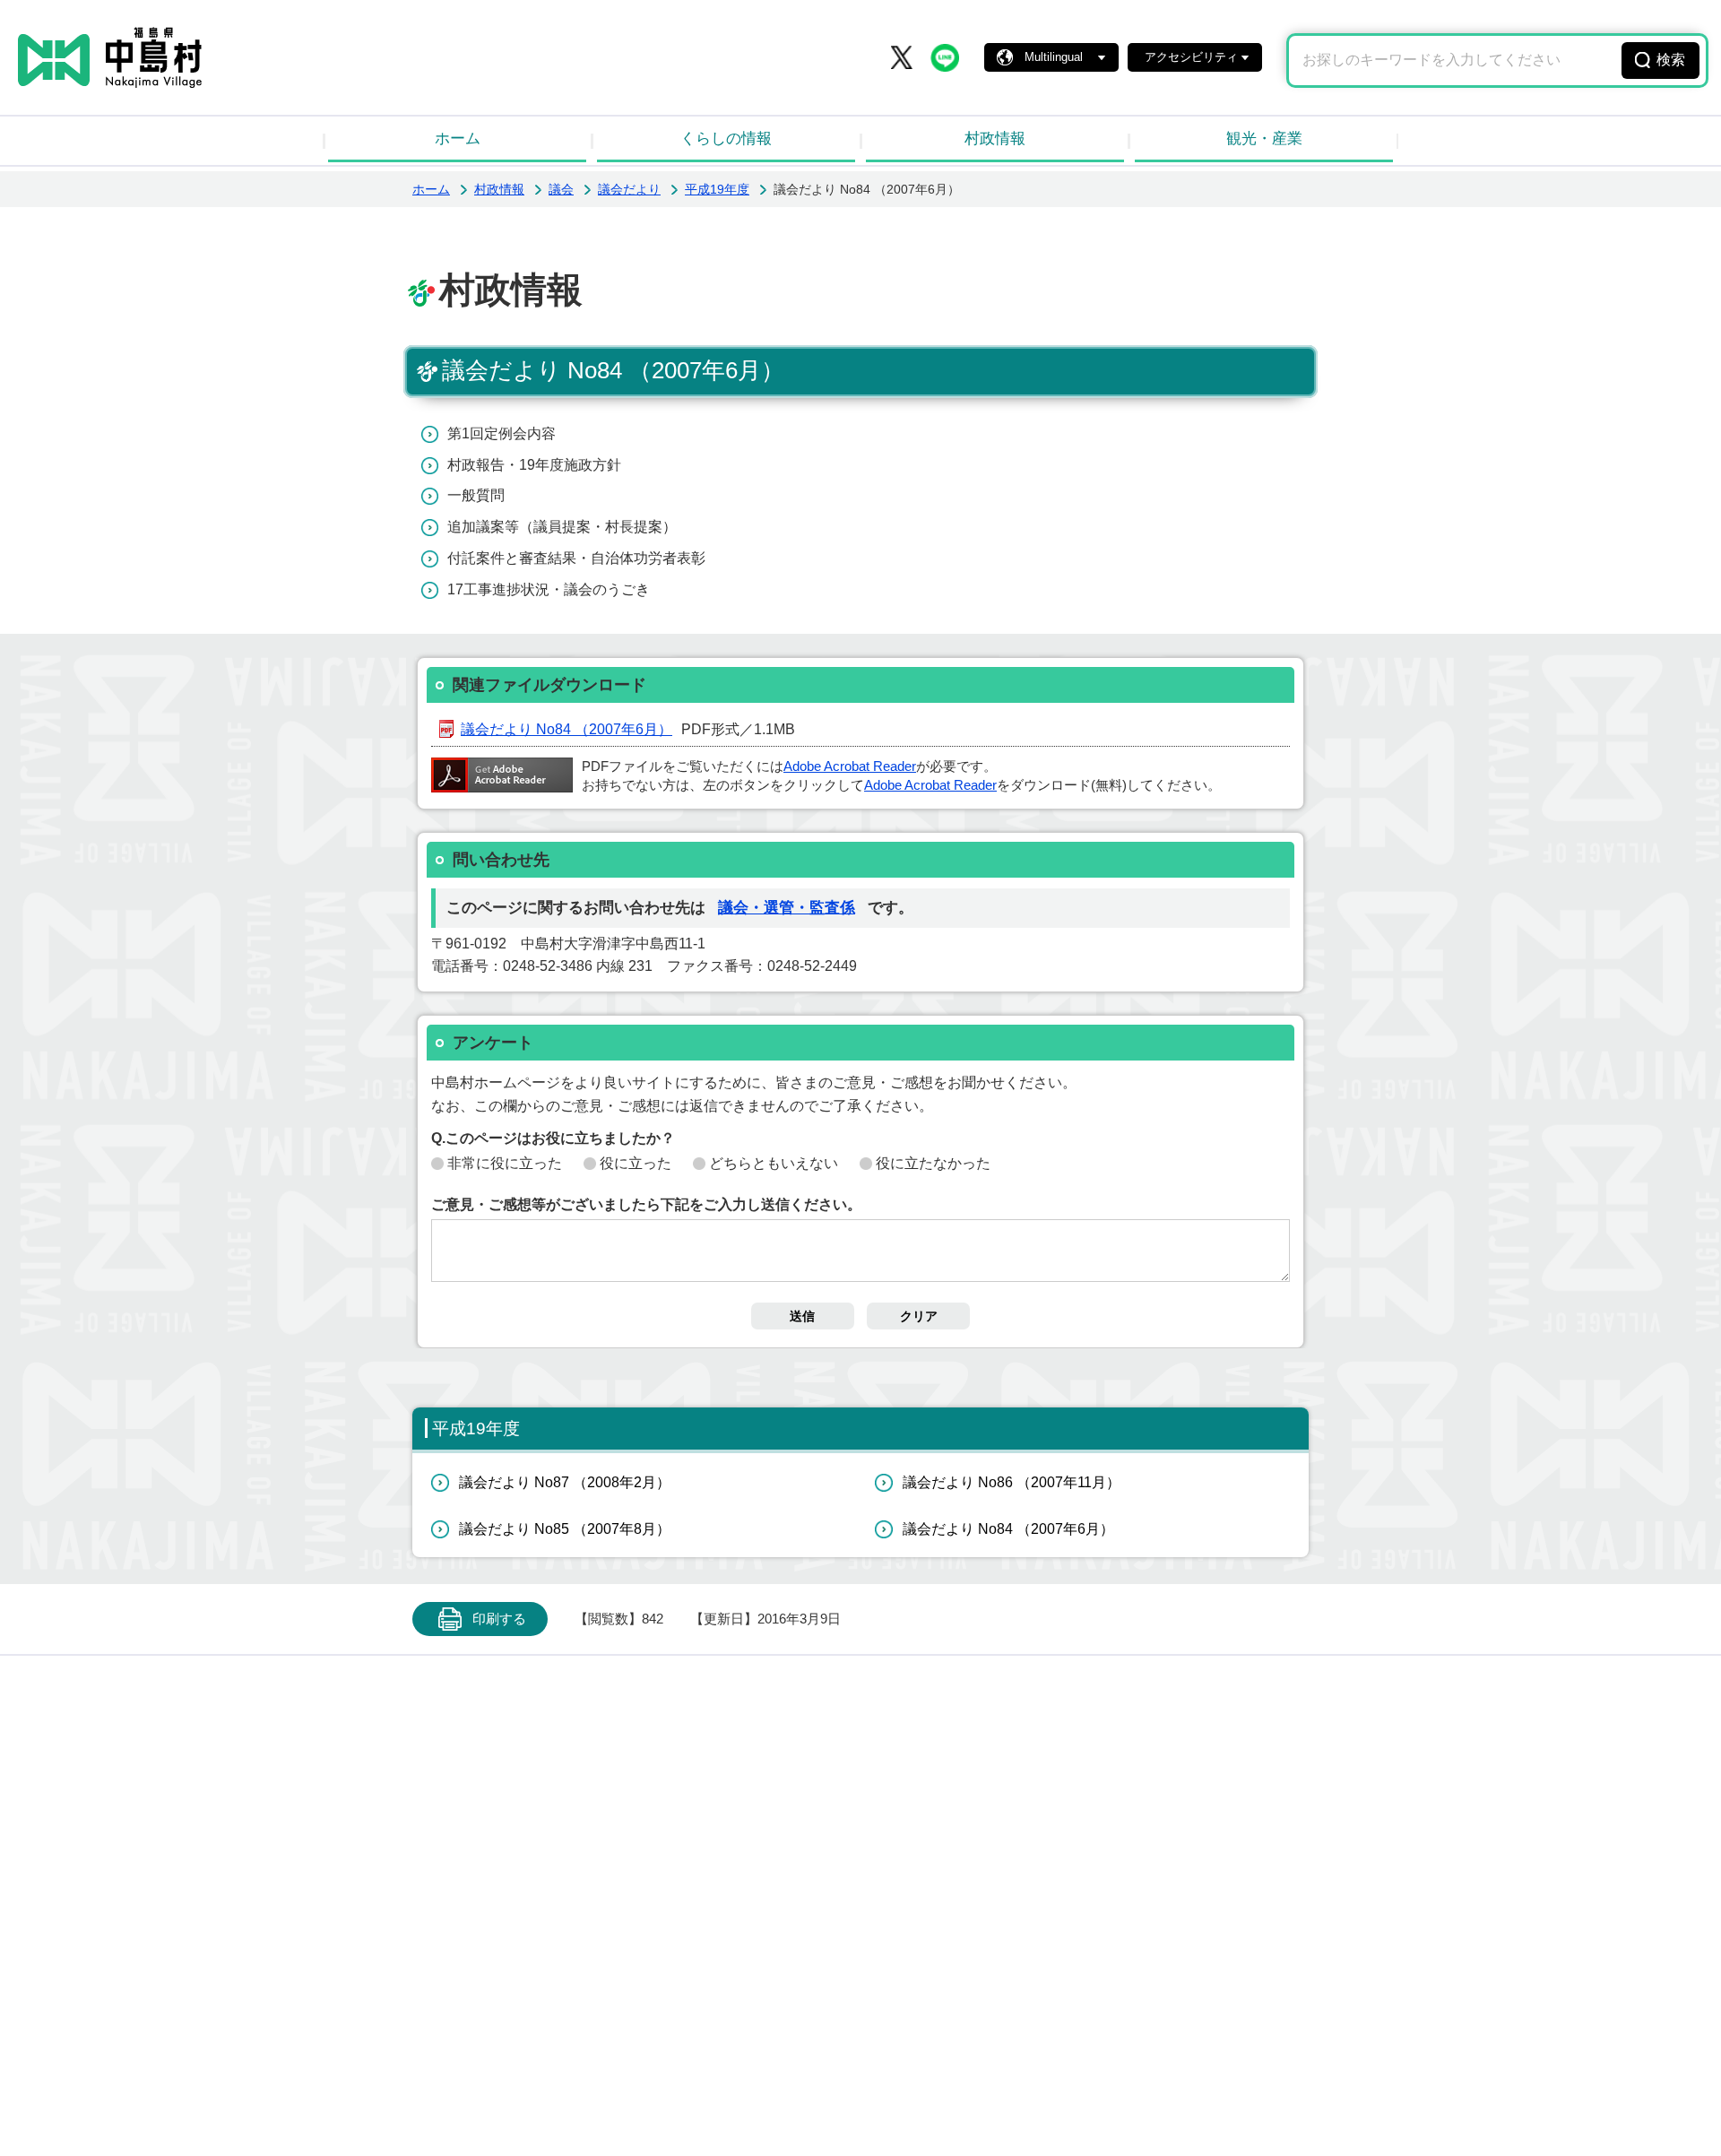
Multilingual (1054, 57)
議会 (561, 189)
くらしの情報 (726, 139)
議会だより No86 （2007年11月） (1012, 1482)
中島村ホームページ (110, 57)
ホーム (458, 139)
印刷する (499, 1619)
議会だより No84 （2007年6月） (566, 729)
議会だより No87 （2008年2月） (565, 1482)
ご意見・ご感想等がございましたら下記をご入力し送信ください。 (646, 1204)
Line (945, 57)
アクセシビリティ (1191, 57)
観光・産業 (1264, 139)
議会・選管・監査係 (787, 908)
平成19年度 (717, 189)
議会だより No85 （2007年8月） (565, 1529)
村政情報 (995, 139)
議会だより (629, 189)
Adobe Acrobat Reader (850, 766)
